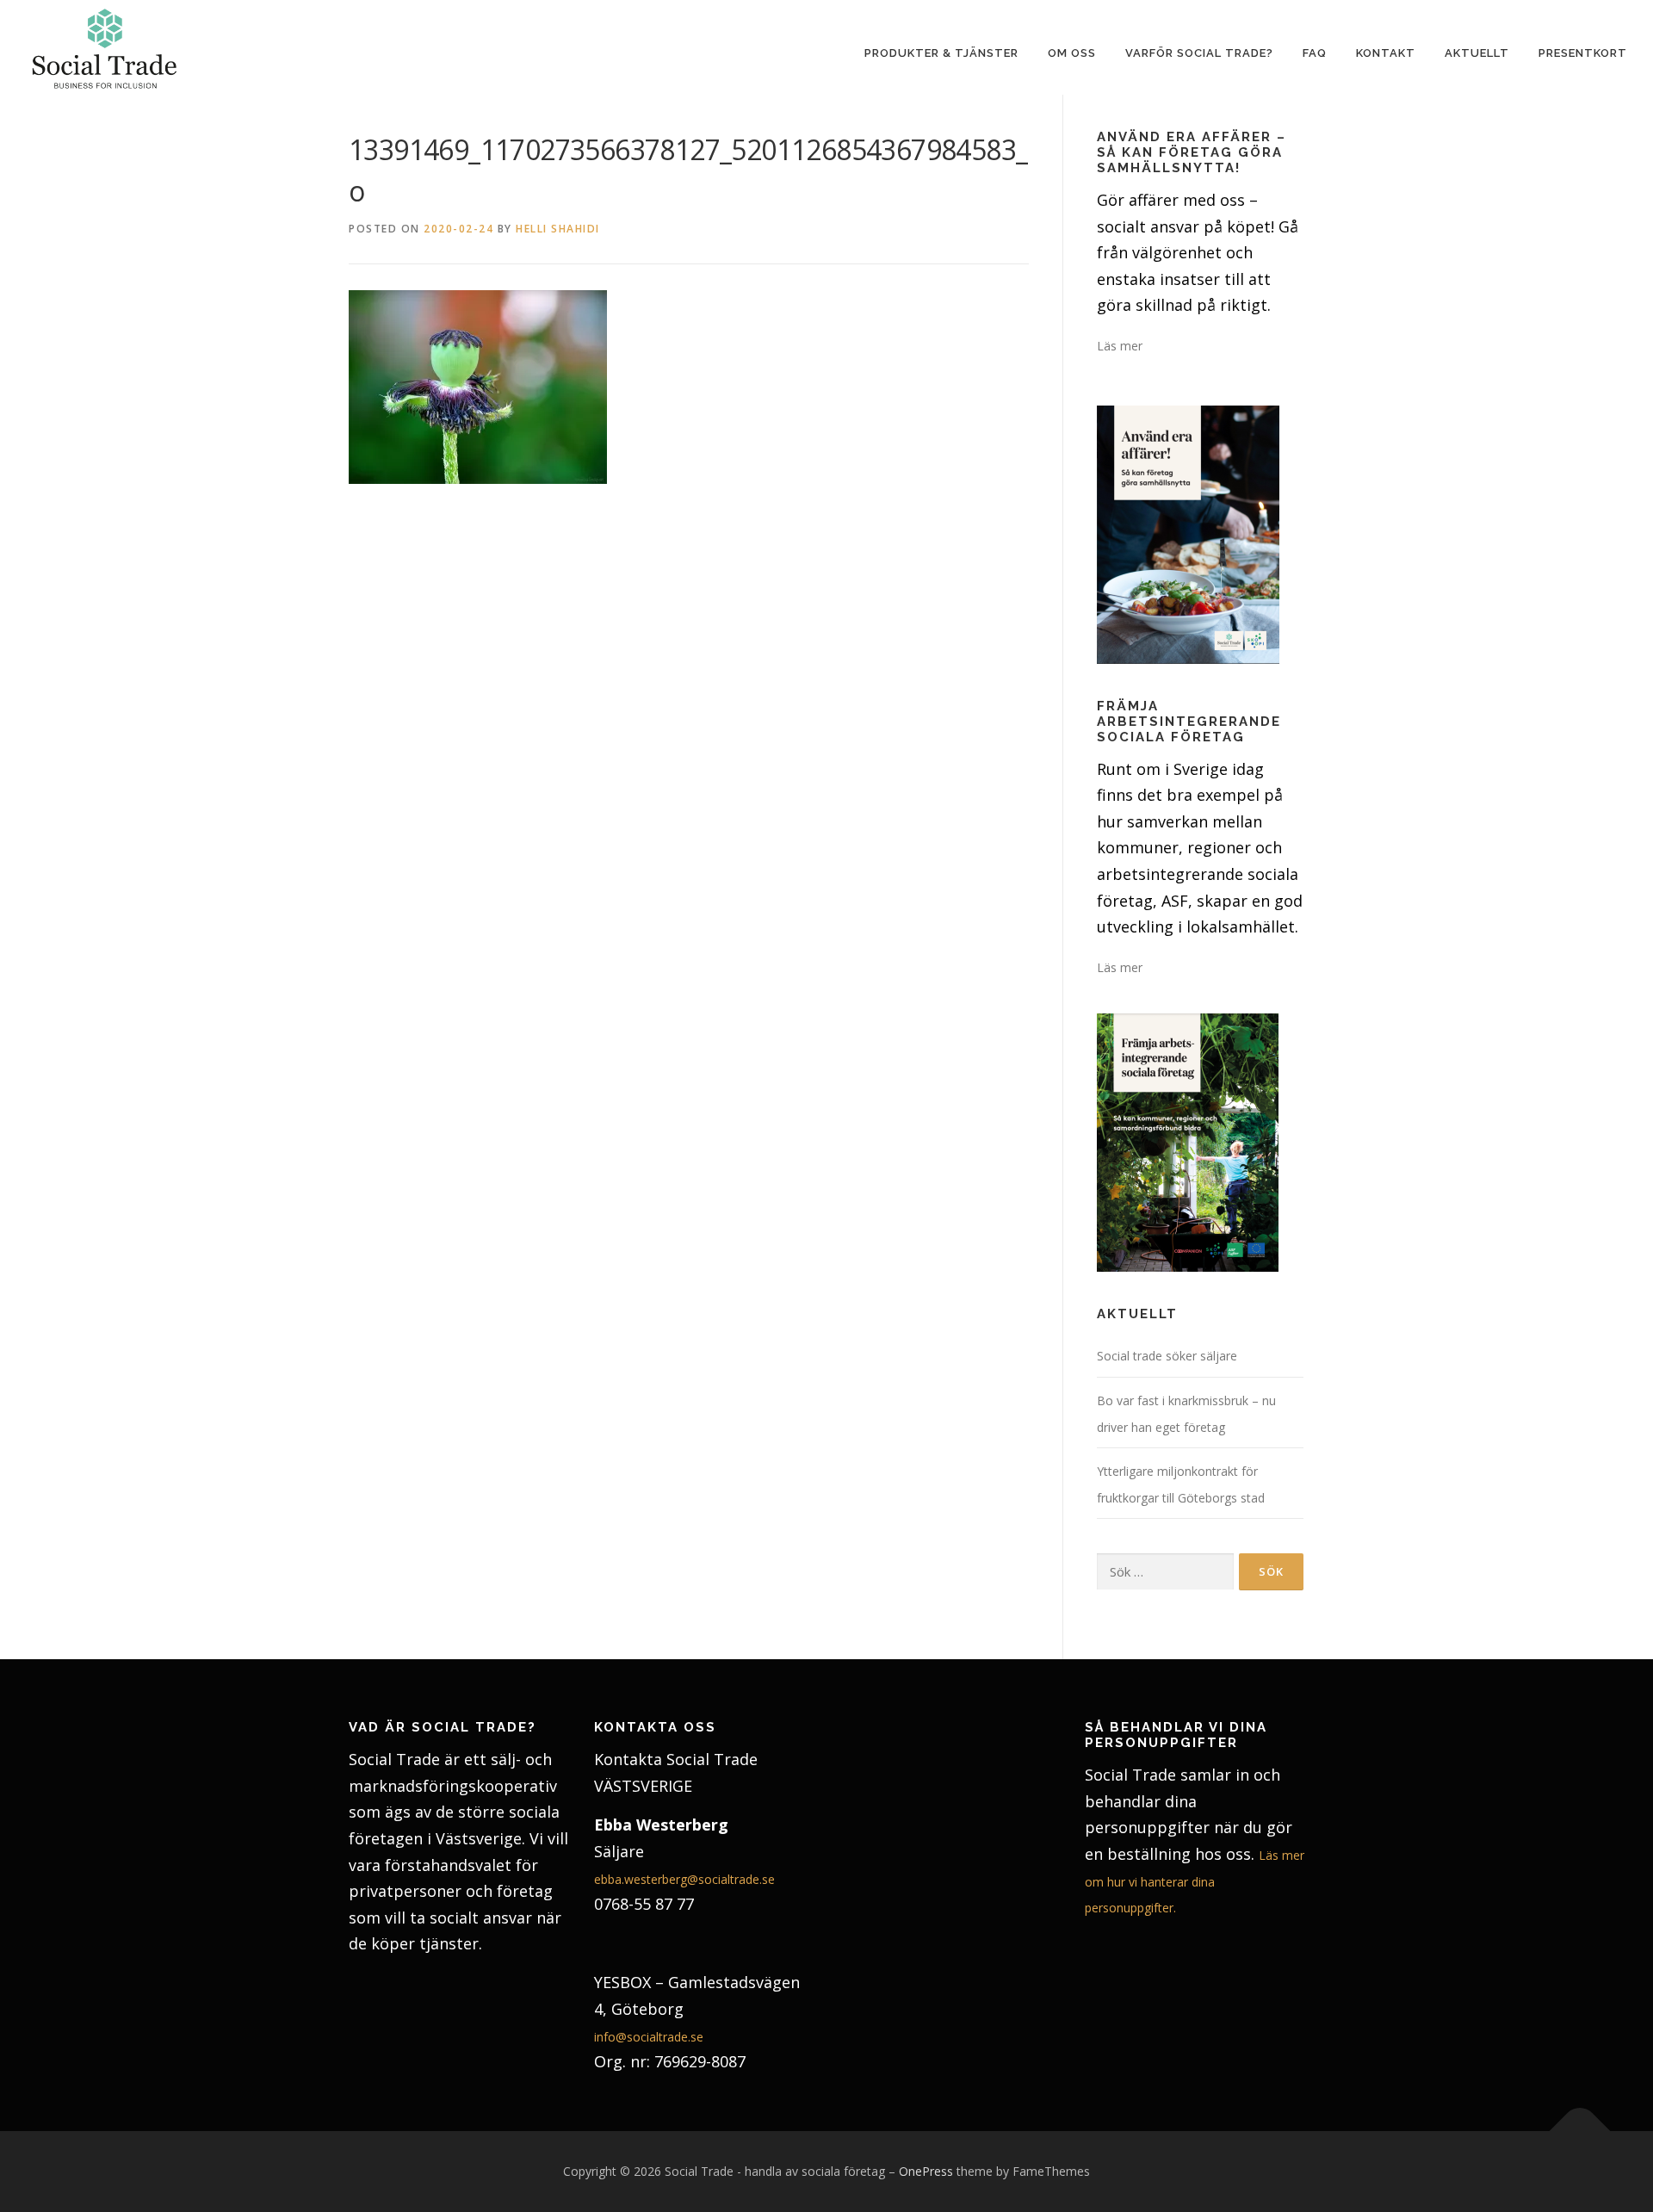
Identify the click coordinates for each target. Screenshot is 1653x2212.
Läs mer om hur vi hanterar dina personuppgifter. (1195, 1881)
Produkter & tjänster (941, 53)
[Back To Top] (1580, 2131)
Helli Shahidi (558, 229)
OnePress (926, 2171)
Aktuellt (1477, 53)
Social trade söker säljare (1167, 1356)
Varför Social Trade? (1199, 53)
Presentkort (1583, 53)
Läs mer (1120, 346)
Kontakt (1386, 53)
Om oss (1072, 53)
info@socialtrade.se (649, 2037)
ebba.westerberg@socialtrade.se (684, 1879)
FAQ (1315, 53)
